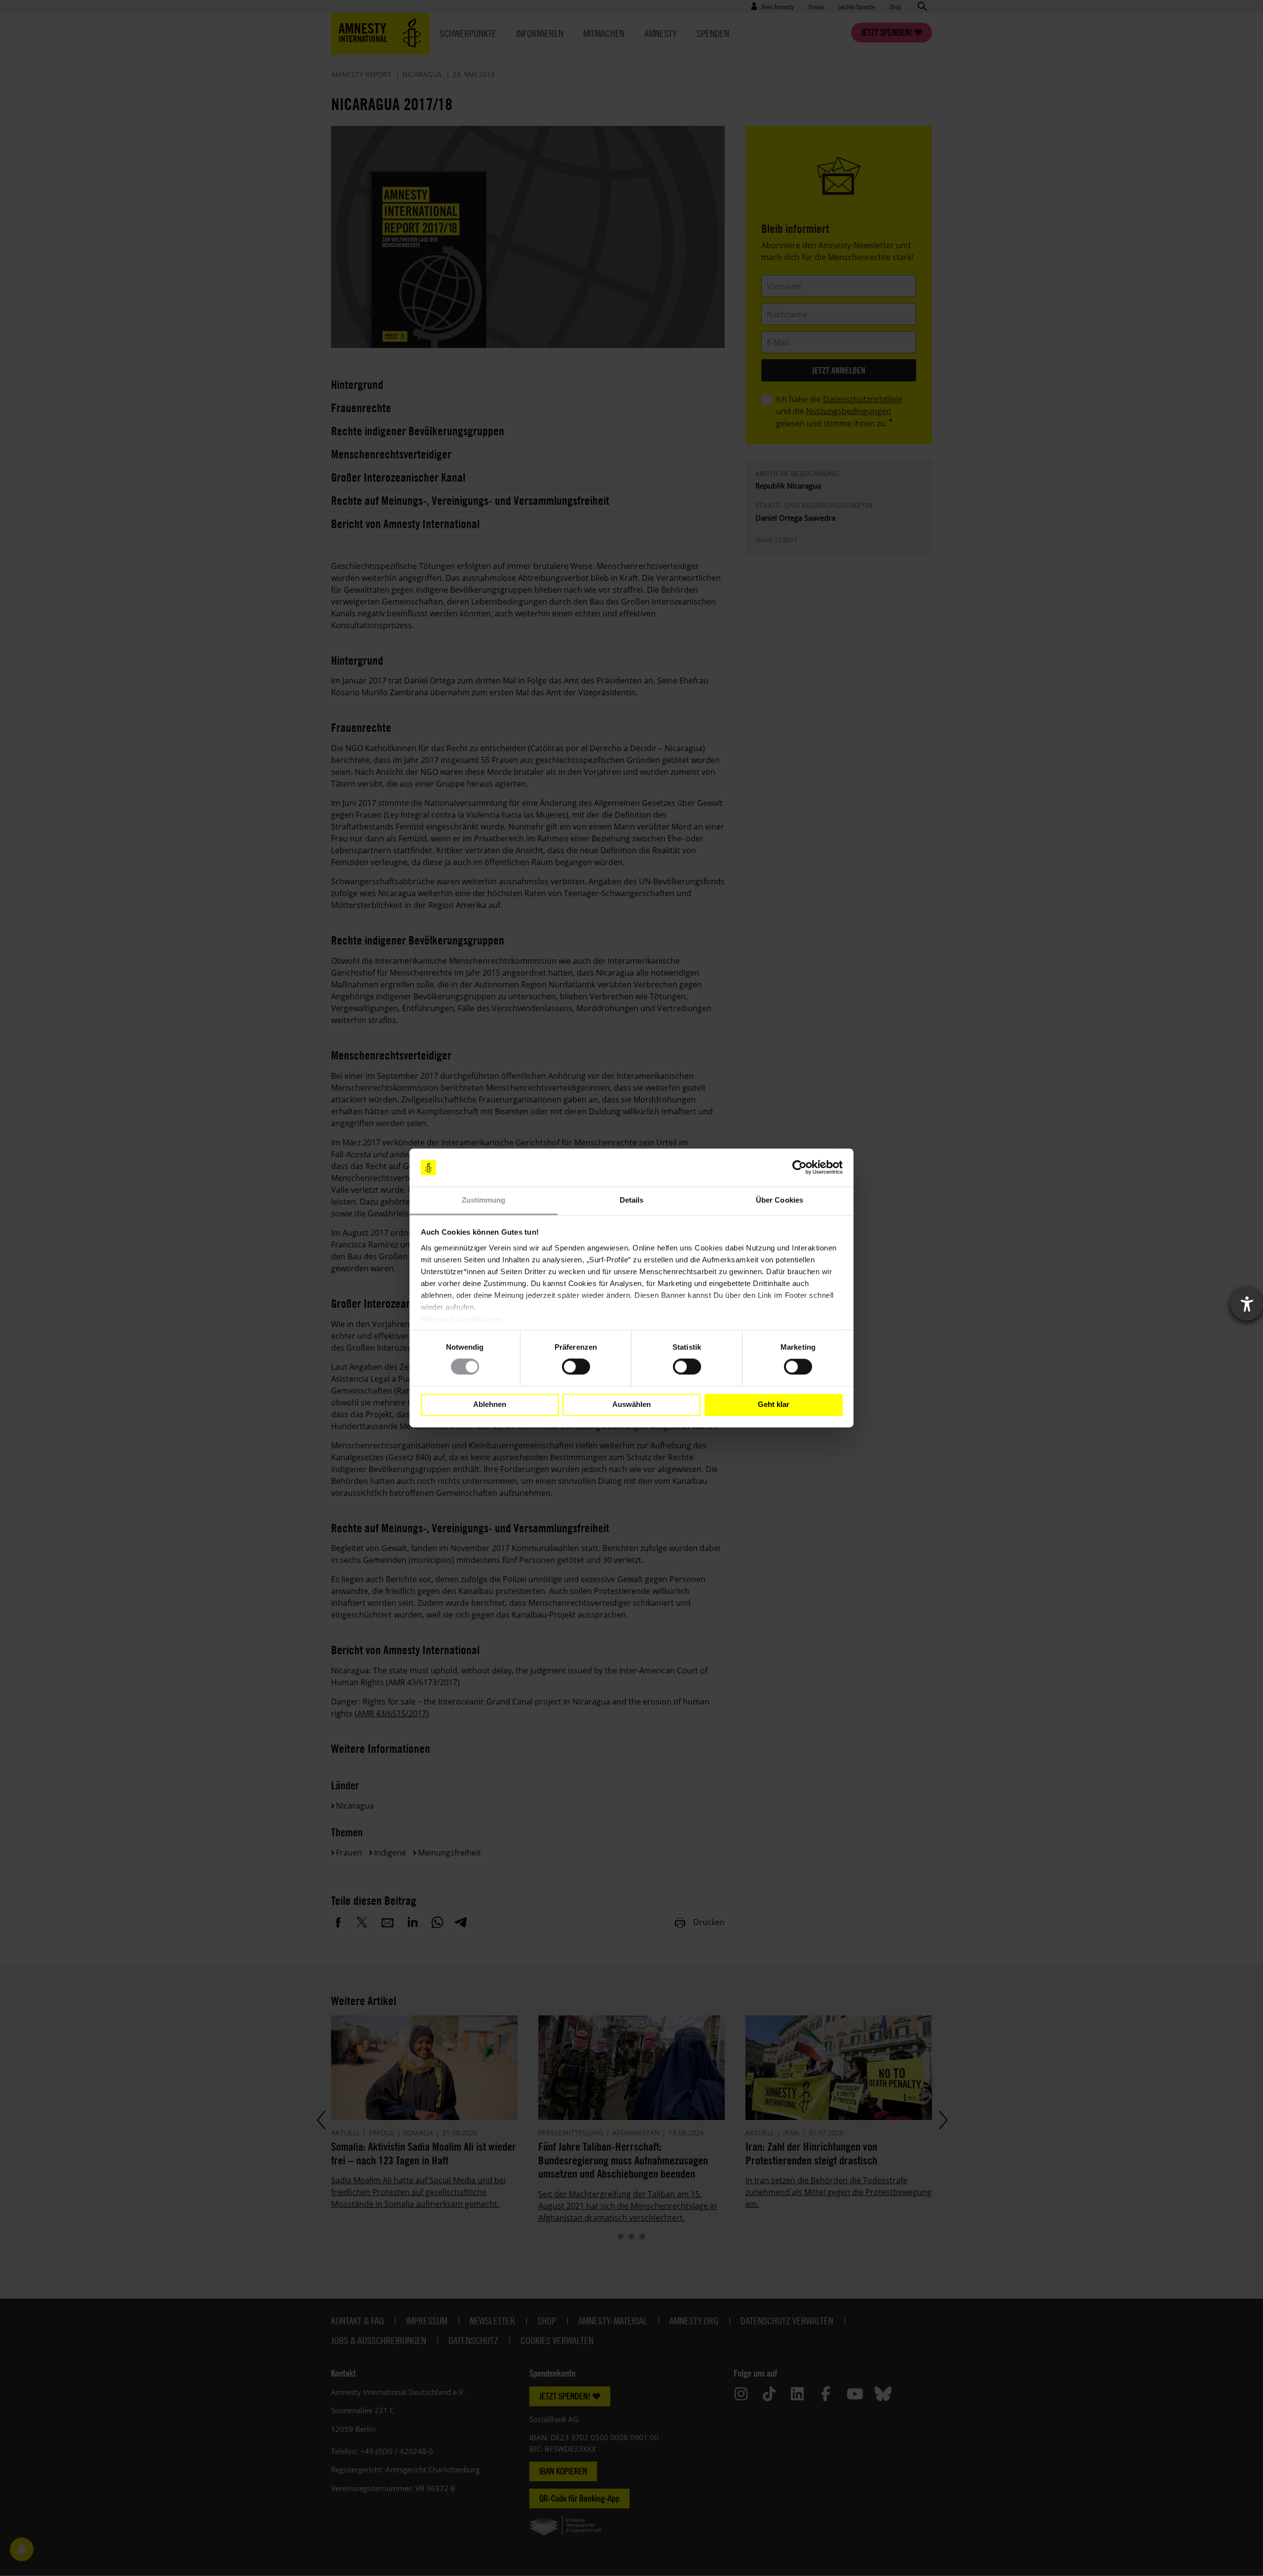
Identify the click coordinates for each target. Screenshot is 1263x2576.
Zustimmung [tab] (484, 1200)
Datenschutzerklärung (462, 1319)
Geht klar (774, 1405)
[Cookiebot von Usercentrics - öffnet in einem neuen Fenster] (799, 1168)
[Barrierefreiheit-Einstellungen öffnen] (1247, 1304)
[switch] (576, 1367)
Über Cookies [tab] (780, 1200)
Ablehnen (490, 1405)
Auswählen (631, 1405)
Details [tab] (632, 1200)
